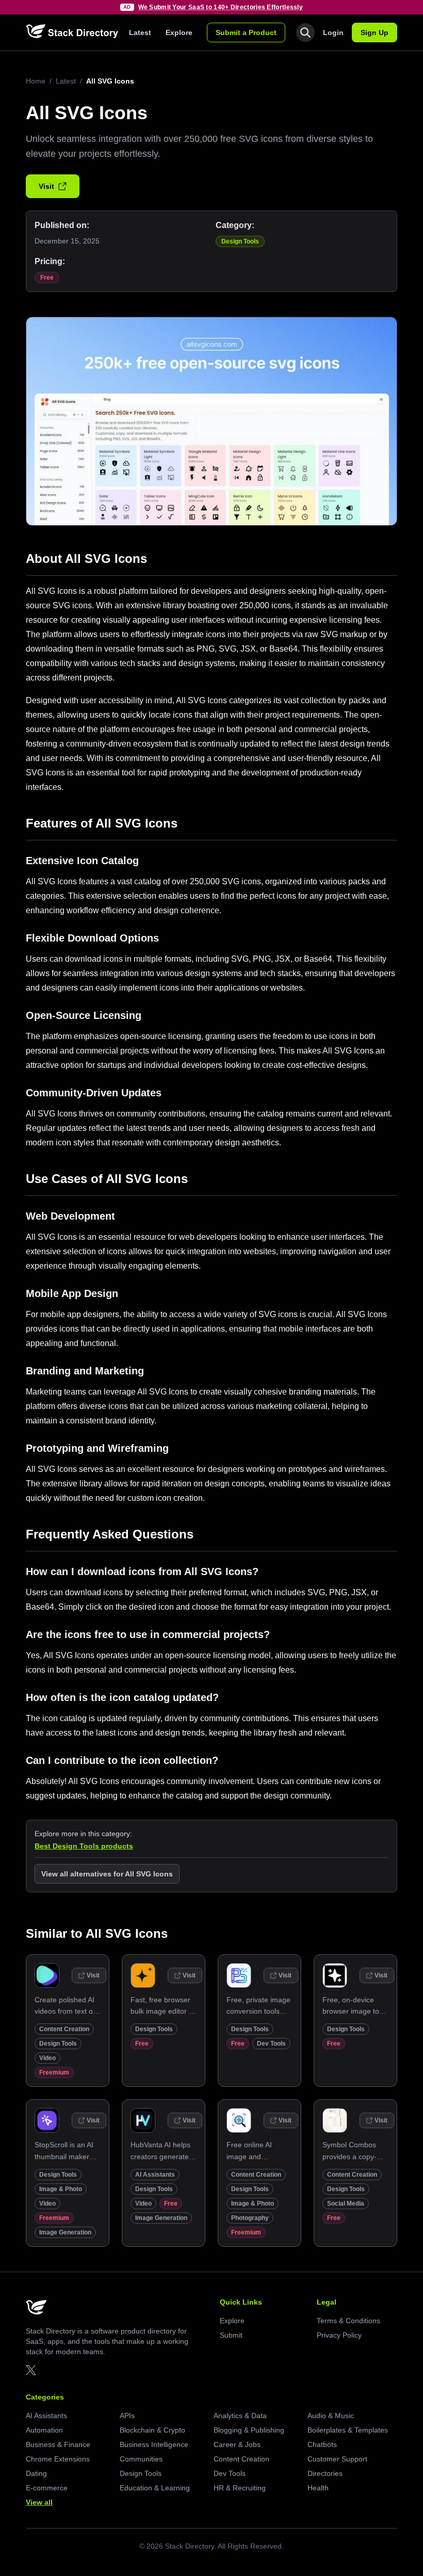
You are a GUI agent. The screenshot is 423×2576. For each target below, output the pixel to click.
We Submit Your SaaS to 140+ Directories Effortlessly (221, 7)
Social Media (346, 2204)
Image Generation (65, 2232)
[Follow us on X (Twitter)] (31, 2370)
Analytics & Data (240, 2416)
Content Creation (64, 2029)
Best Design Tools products (84, 1846)
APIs (127, 2416)
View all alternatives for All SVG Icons (107, 1874)
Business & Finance (58, 2444)
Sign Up (375, 33)
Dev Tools (271, 2044)
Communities (141, 2459)
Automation (44, 2430)
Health (318, 2488)
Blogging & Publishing (249, 2430)
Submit (231, 2335)
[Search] (305, 33)
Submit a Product (246, 33)
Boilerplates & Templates (348, 2430)
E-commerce (47, 2488)
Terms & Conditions (348, 2321)
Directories (325, 2473)
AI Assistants (155, 2175)
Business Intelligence (154, 2444)
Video (47, 2058)
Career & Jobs (237, 2444)
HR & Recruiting (240, 2488)
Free (47, 278)
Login (333, 33)
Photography (250, 2218)
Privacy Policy (339, 2335)
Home (36, 81)
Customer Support (337, 2459)
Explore (179, 33)
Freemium (54, 2072)
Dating (36, 2473)
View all (39, 2502)
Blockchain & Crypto (152, 2430)
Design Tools (240, 241)
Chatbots (322, 2444)
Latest (140, 33)
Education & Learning (155, 2488)
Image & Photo (61, 2189)
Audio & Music (331, 2416)
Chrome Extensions (58, 2459)
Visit (46, 186)
